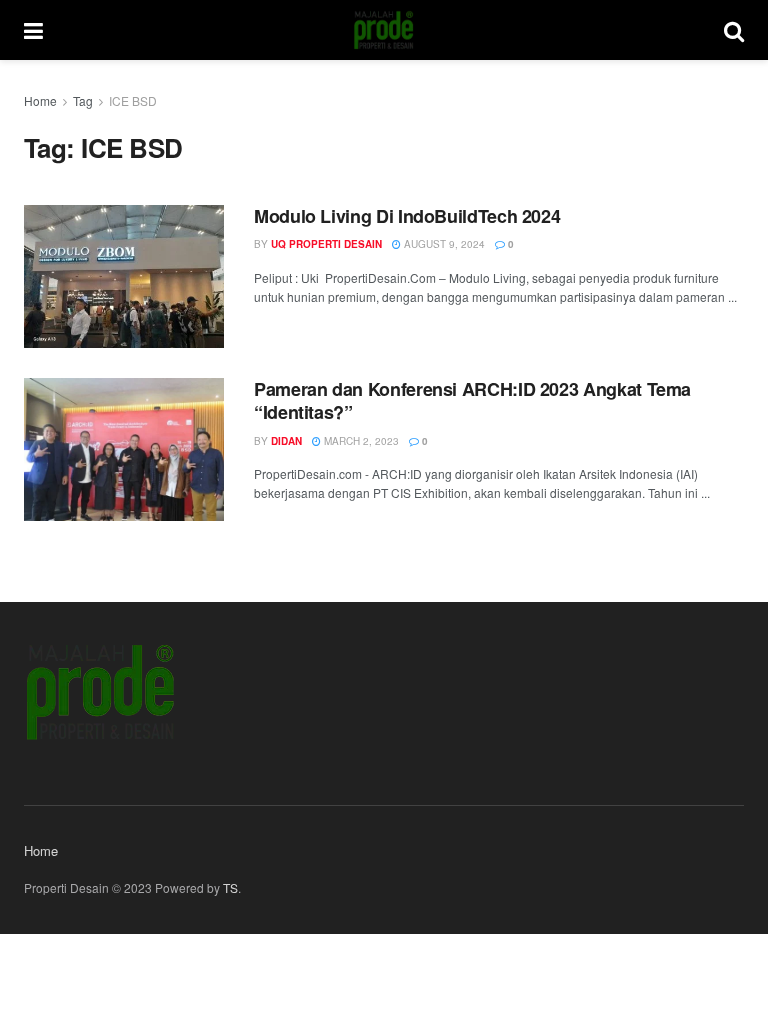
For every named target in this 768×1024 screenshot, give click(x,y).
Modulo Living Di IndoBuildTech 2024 (407, 216)
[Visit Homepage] (383, 30)
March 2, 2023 (360, 441)
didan (286, 441)
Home (40, 100)
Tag (83, 100)
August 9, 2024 (443, 244)
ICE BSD (133, 100)
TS (230, 887)
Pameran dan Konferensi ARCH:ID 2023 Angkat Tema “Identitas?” (472, 400)
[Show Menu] (33, 30)
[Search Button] (734, 30)
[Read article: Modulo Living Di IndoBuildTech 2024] (124, 276)
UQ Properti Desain (326, 244)
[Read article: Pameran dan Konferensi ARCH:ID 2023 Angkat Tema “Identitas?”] (124, 449)
